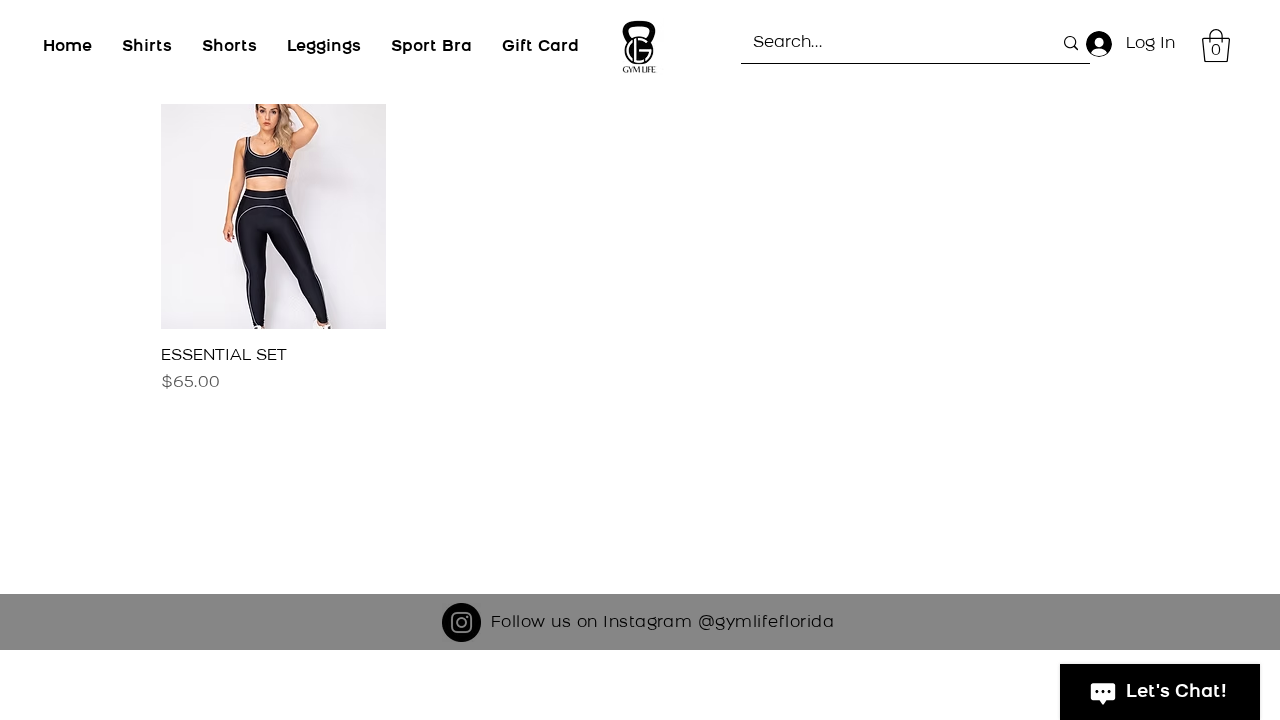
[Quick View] (273, 216)
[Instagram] (461, 622)
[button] (1216, 45)
